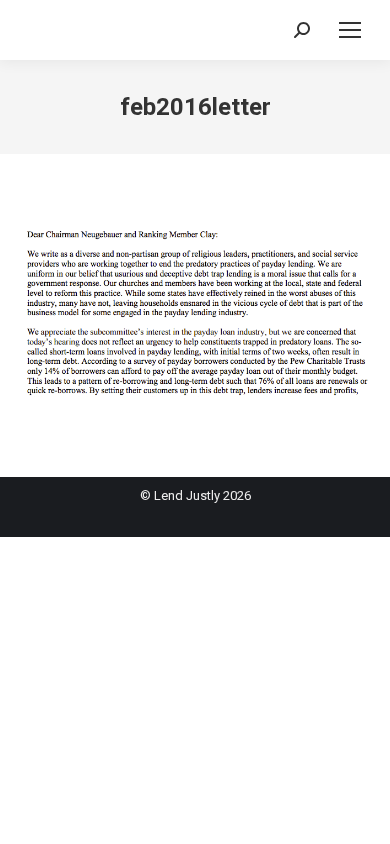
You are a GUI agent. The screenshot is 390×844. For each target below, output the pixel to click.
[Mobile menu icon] (350, 30)
